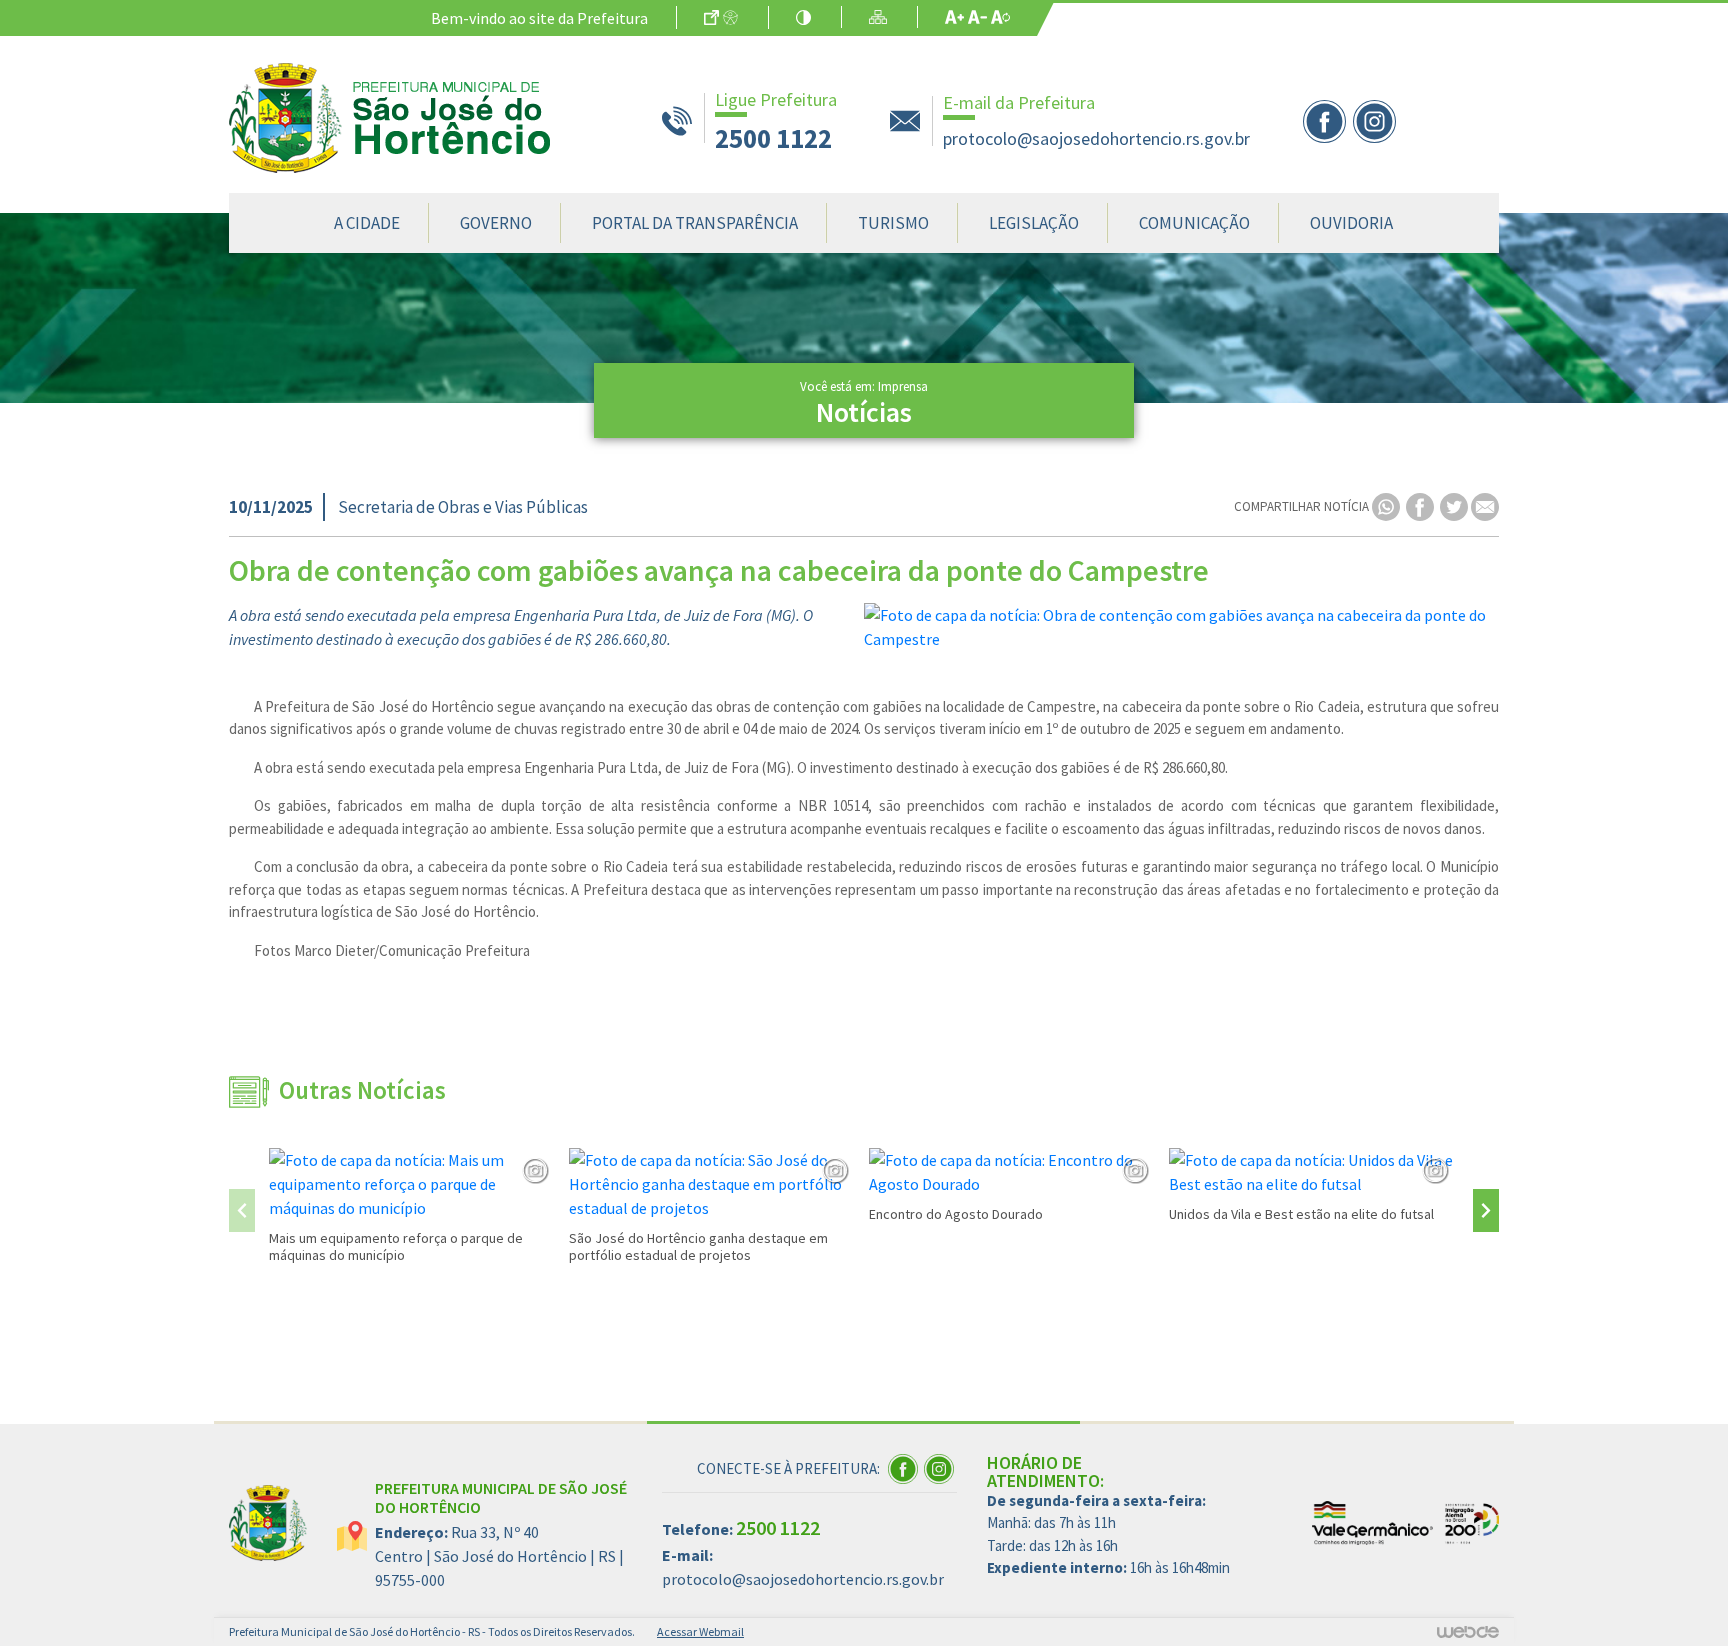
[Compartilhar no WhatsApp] (1387, 505)
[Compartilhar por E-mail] (1485, 505)
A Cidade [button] (367, 223)
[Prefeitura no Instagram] (1376, 119)
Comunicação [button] (1194, 223)
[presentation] (242, 1210)
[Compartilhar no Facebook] (1421, 505)
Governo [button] (496, 223)
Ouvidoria (1351, 223)
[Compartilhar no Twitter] (1455, 505)
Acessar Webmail (700, 1631)
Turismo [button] (893, 223)
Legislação (1034, 223)
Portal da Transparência (695, 223)
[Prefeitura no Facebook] (1328, 119)
